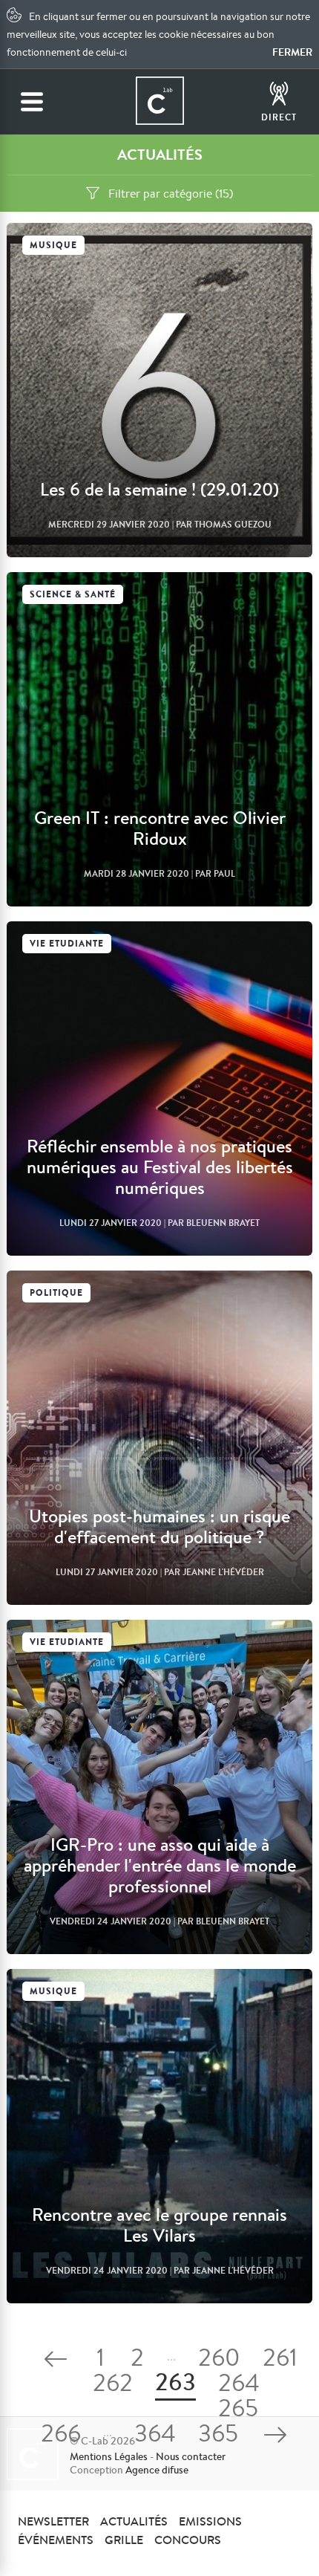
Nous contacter (191, 2456)
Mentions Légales (109, 2456)
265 (238, 2411)
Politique (56, 1292)
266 (61, 2436)
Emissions (210, 2521)
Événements (56, 2540)
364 (155, 2436)
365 (218, 2436)
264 (239, 2385)
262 (113, 2385)
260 (219, 2360)
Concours (188, 2540)
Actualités (134, 2521)
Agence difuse (157, 2470)
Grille (124, 2540)
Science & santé (73, 594)
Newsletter (53, 2521)
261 (280, 2360)
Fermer (292, 52)
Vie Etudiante (67, 943)
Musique (53, 245)
